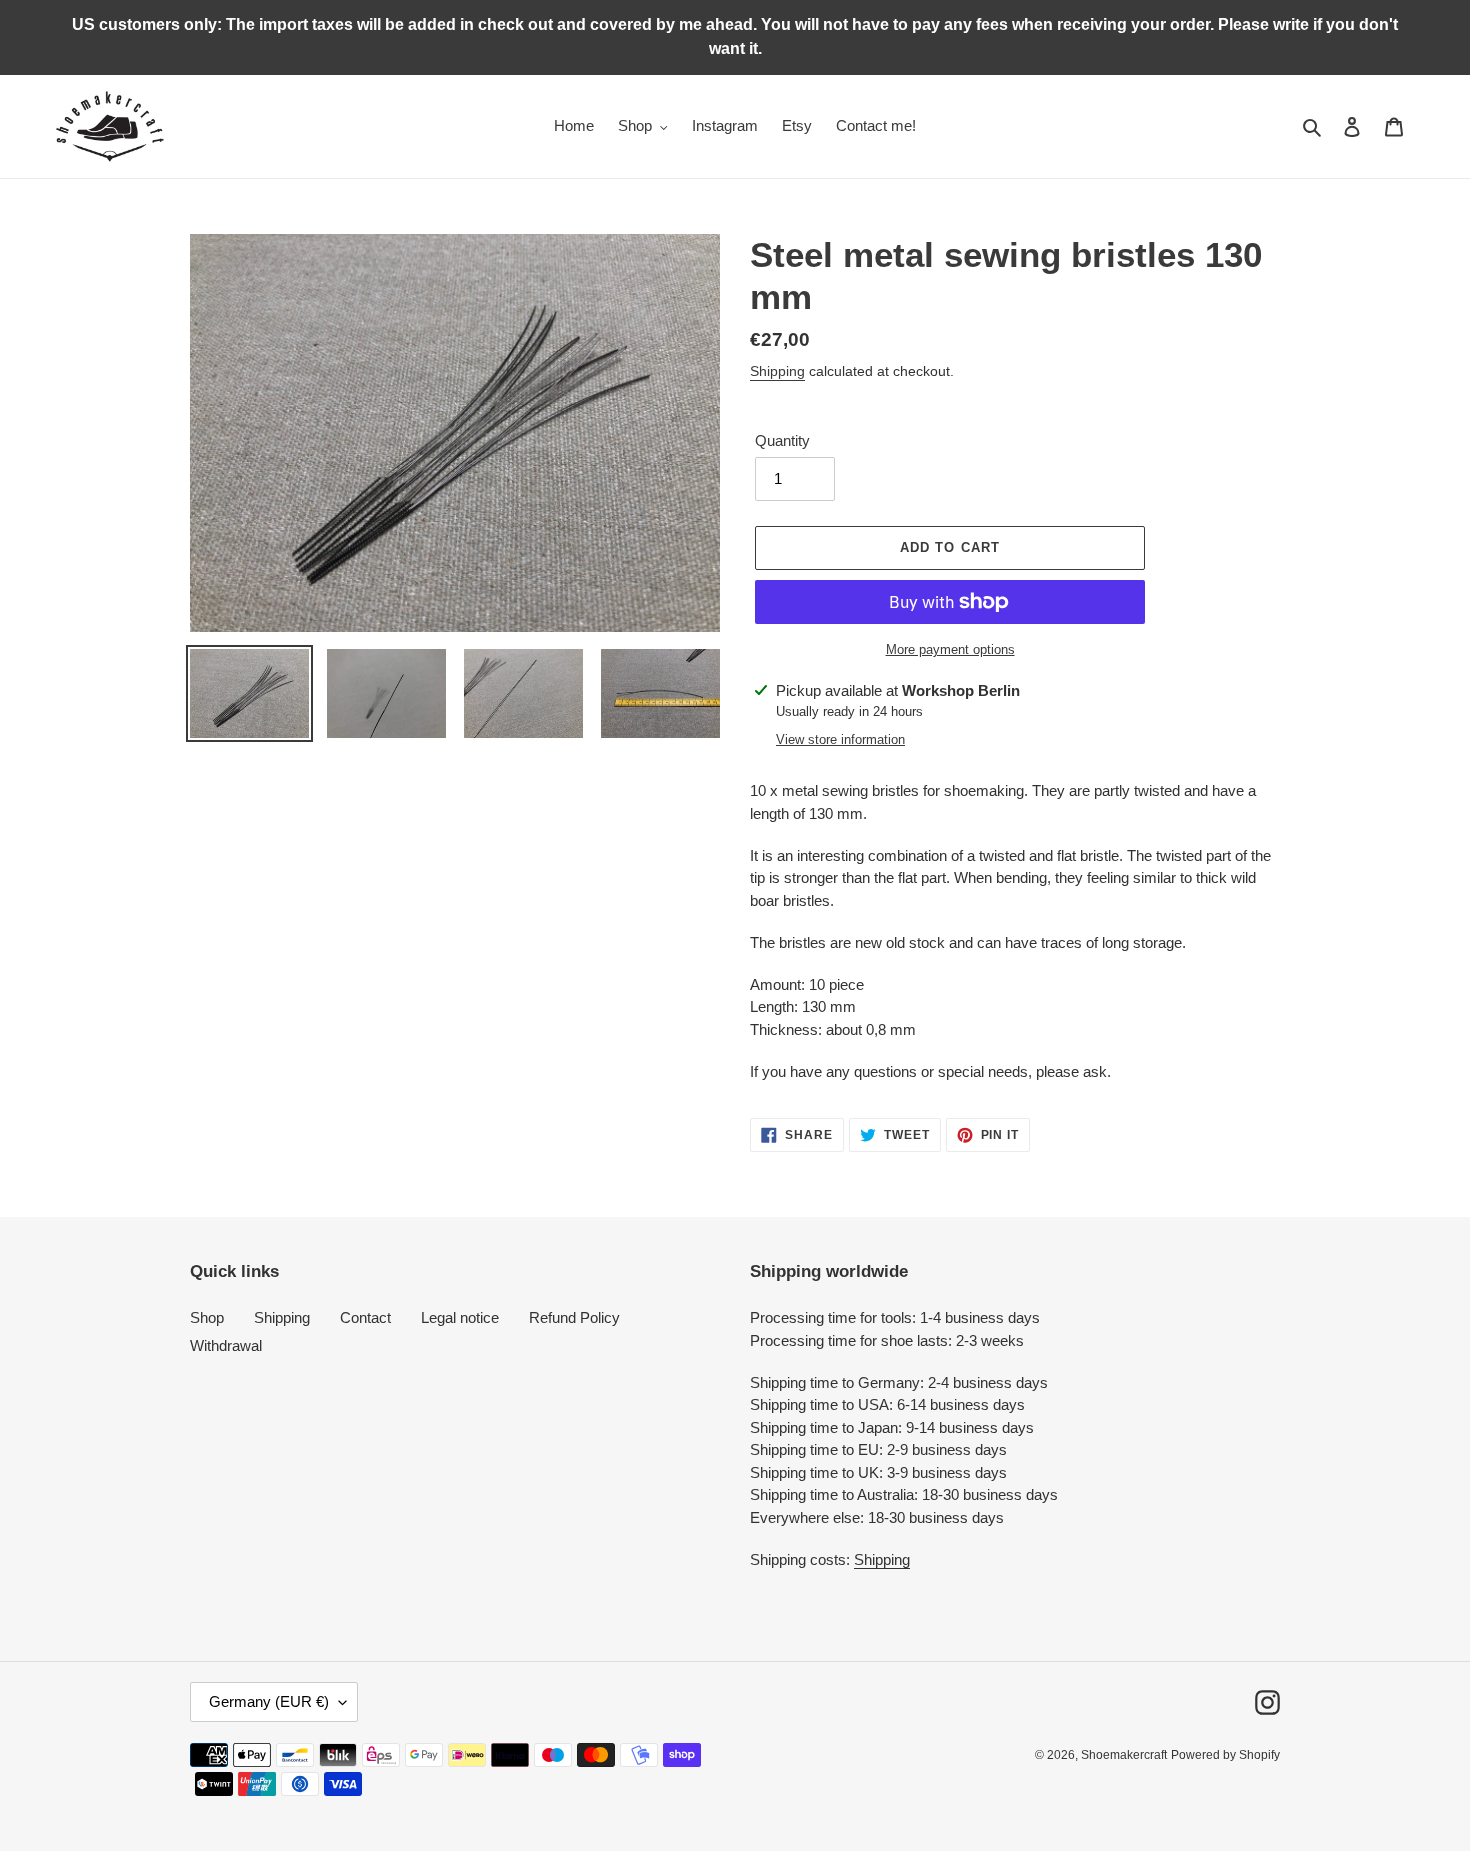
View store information (840, 739)
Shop (207, 1317)
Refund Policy (574, 1317)
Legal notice (460, 1317)
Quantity (782, 440)
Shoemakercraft (1124, 1755)
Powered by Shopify (1225, 1755)
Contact (365, 1317)
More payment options (950, 649)
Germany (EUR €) (269, 1701)
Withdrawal (226, 1345)
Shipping (777, 371)
